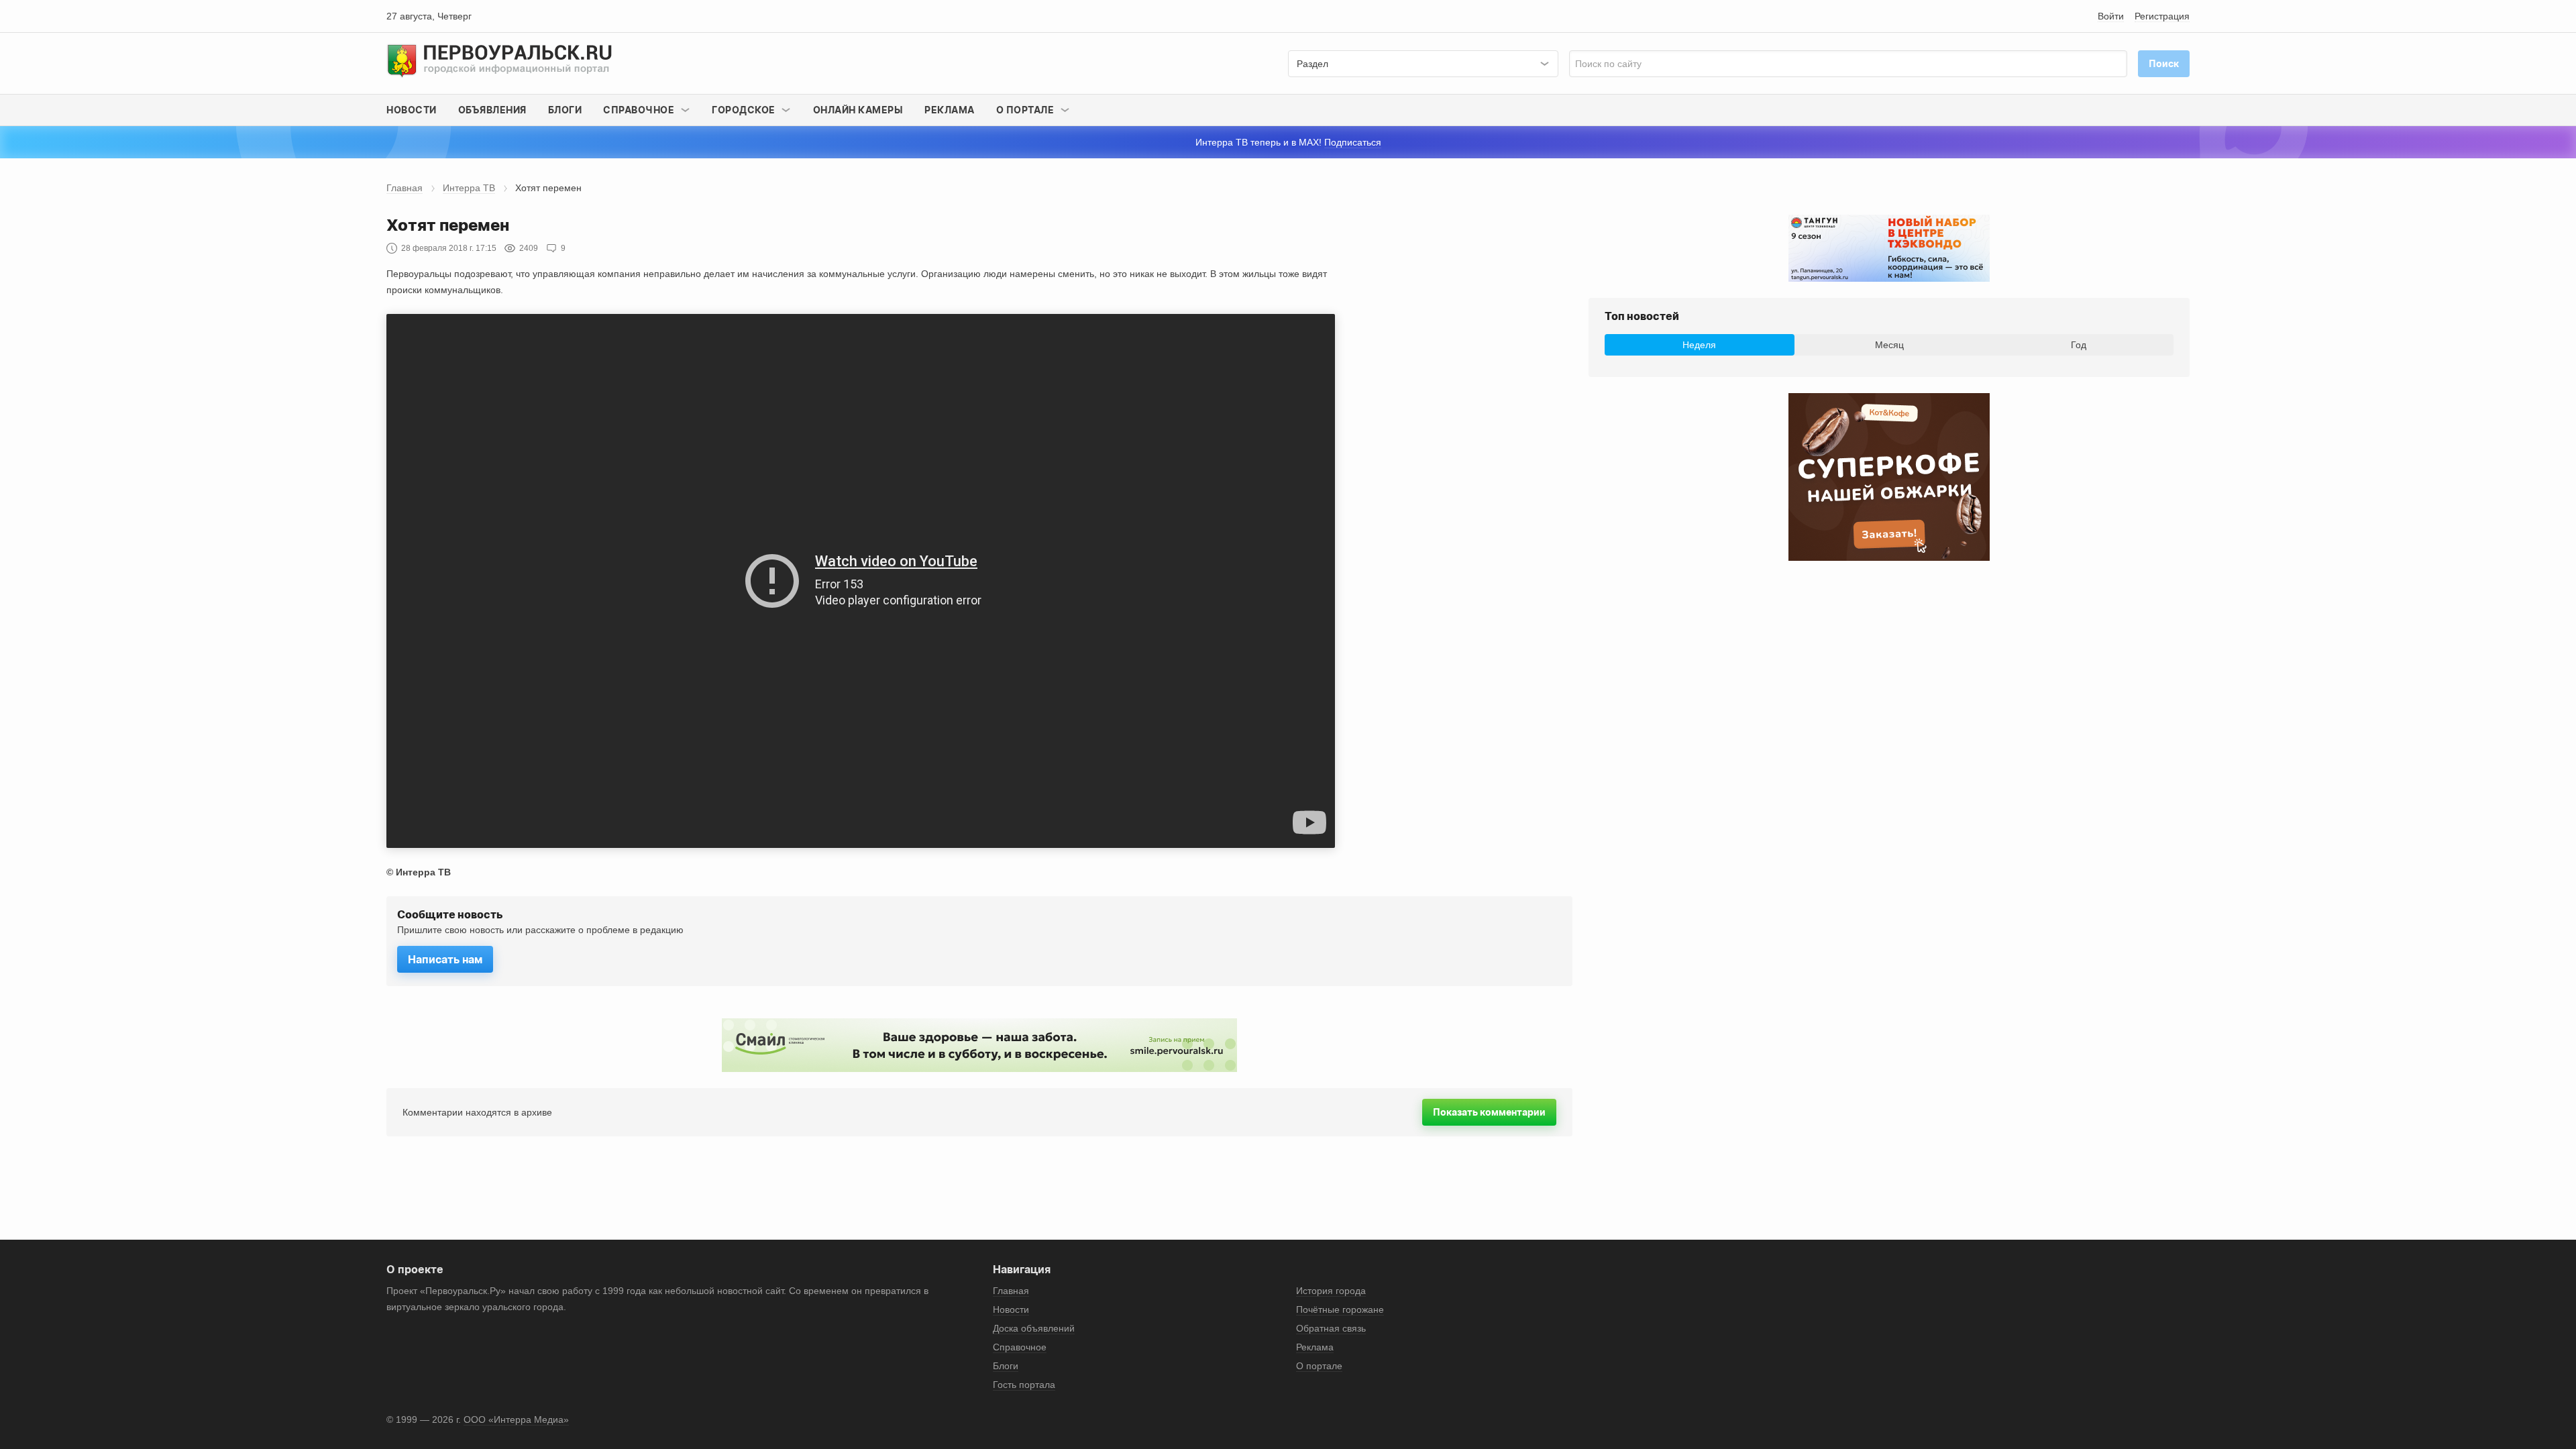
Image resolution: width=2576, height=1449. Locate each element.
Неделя (1699, 345)
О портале (1319, 1366)
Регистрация (2162, 16)
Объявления (492, 110)
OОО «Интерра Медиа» (516, 1419)
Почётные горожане (1340, 1309)
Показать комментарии (1489, 1112)
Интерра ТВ (469, 188)
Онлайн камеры (858, 110)
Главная (405, 188)
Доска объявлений (1034, 1328)
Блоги (565, 110)
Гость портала (1024, 1385)
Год (2079, 345)
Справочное (1020, 1347)
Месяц (1889, 345)
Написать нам (445, 959)
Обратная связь (1331, 1328)
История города (1331, 1291)
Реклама (950, 110)
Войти (2111, 16)
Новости (412, 110)
